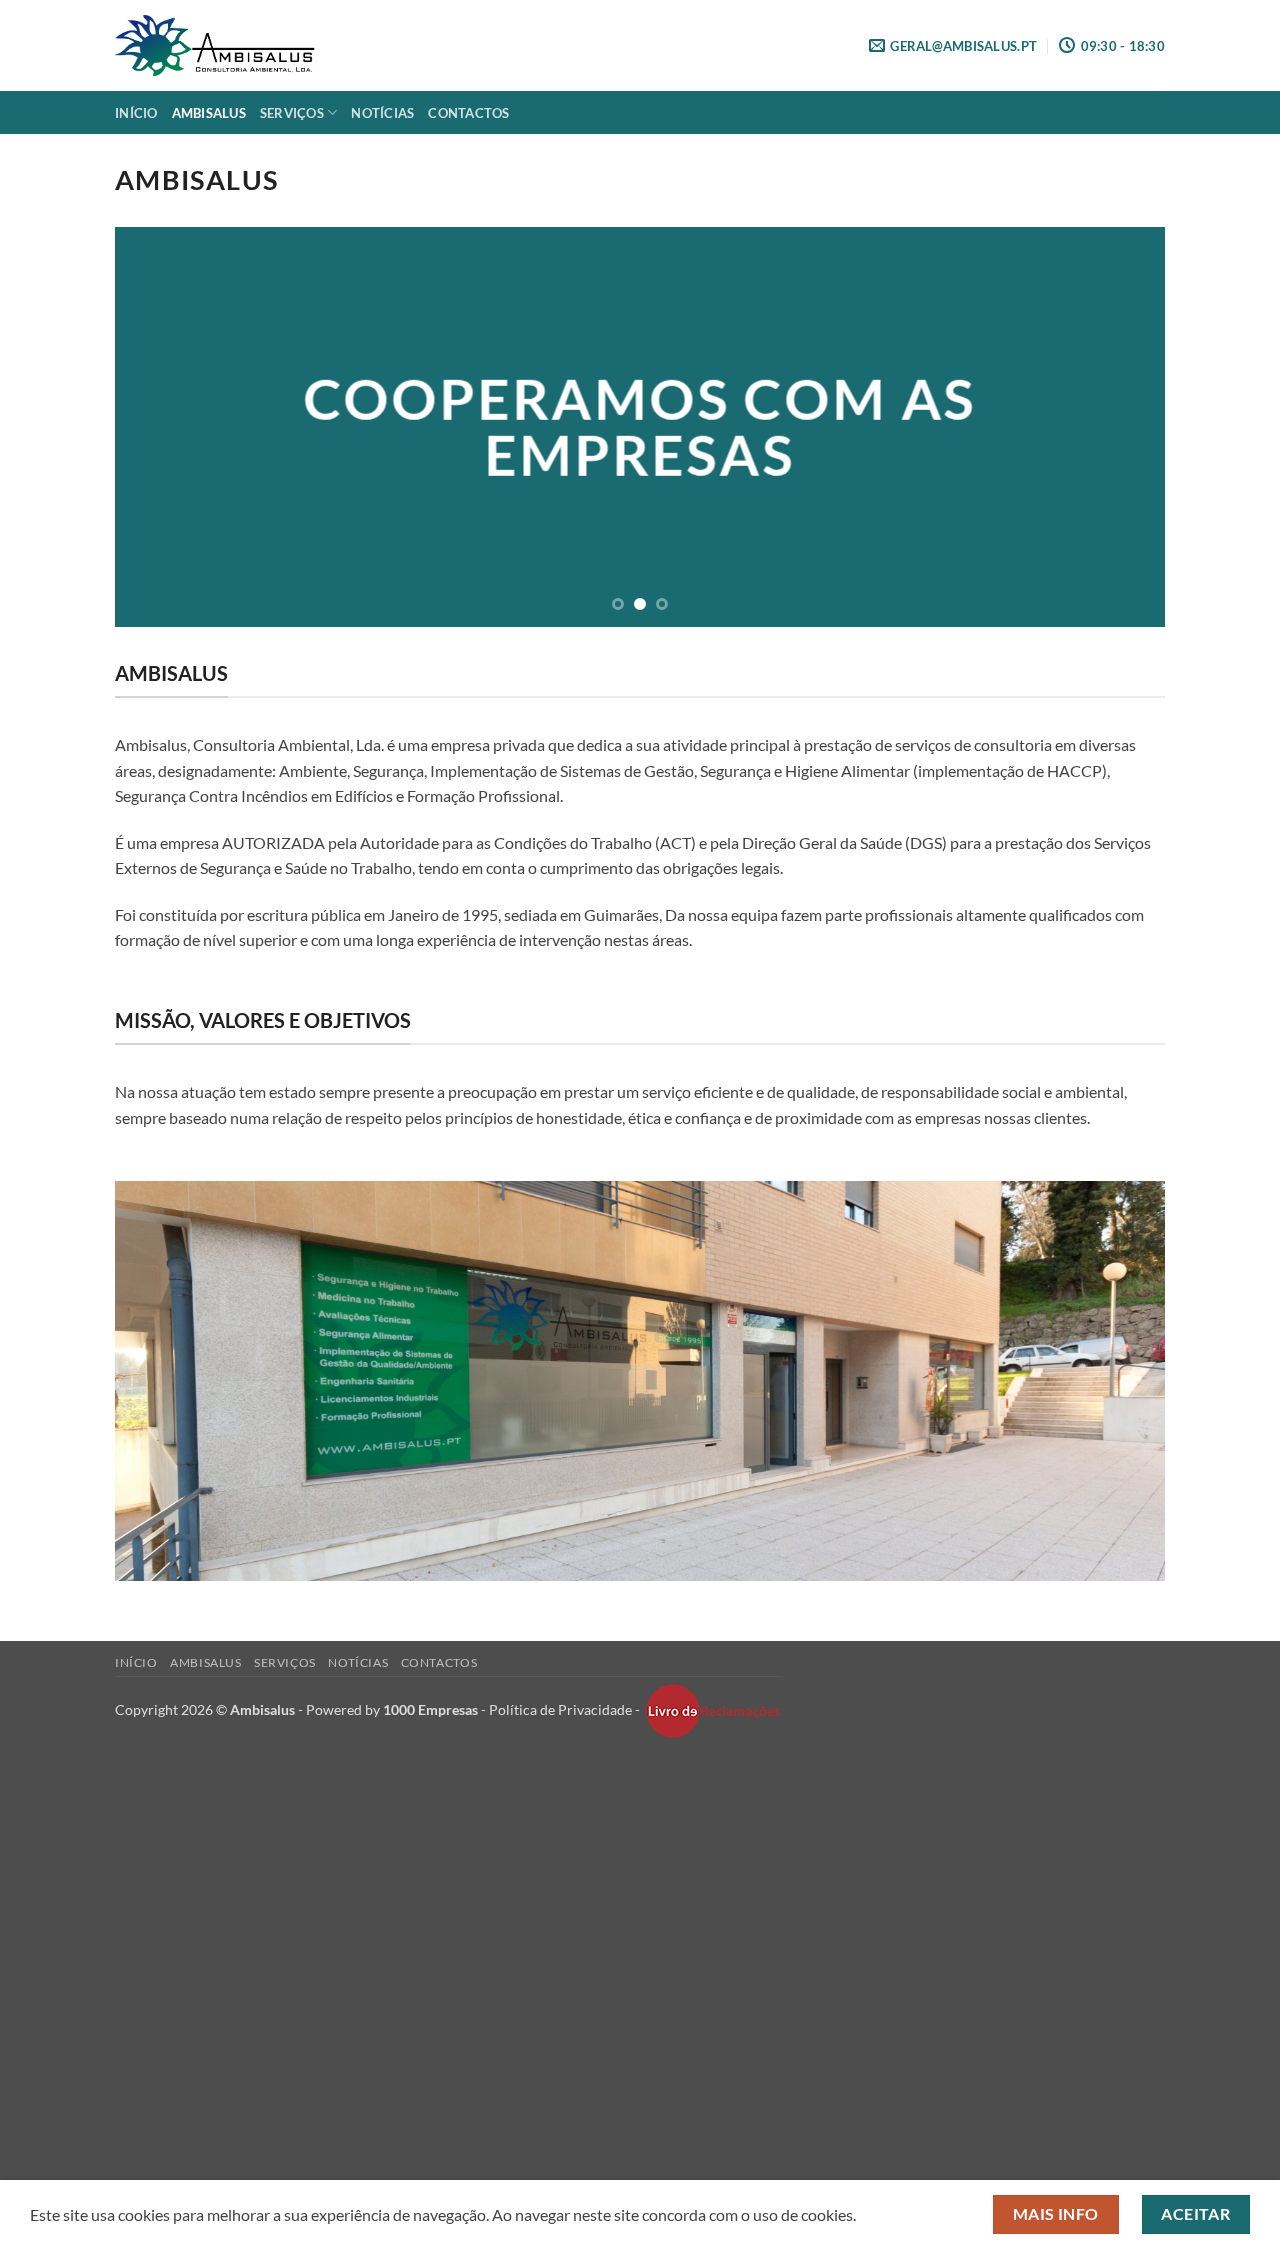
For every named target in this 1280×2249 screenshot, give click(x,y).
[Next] (1119, 427)
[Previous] (161, 427)
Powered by (392, 1708)
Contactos (468, 113)
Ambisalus (209, 113)
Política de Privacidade (560, 1708)
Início (136, 113)
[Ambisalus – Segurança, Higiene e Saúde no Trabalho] (215, 45)
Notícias (382, 113)
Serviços (292, 113)
